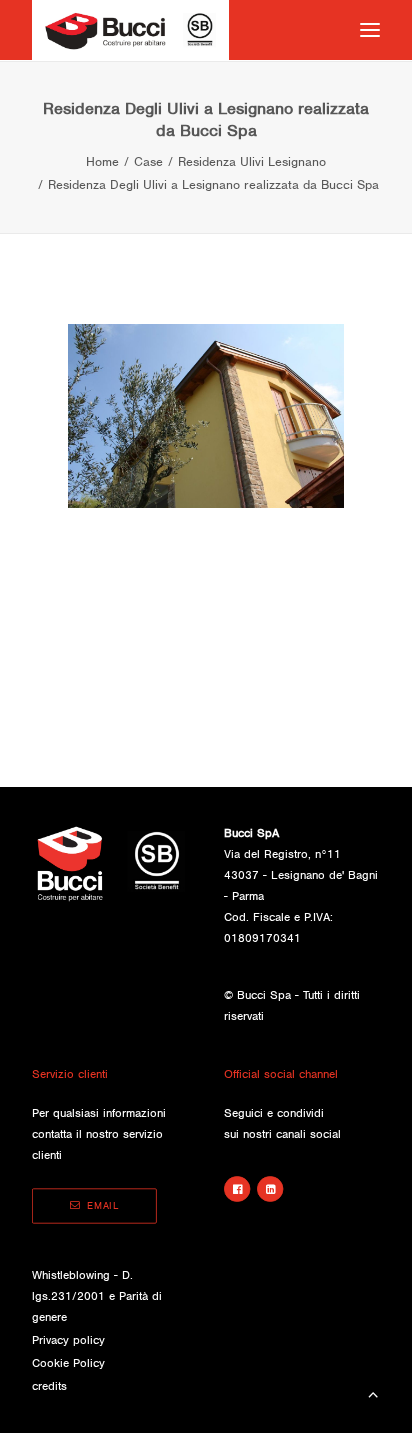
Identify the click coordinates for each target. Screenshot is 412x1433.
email (103, 1206)
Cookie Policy (68, 1363)
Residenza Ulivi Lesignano (252, 161)
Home (102, 161)
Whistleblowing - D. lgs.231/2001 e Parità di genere (97, 1296)
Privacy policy (68, 1340)
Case (148, 161)
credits (49, 1386)
